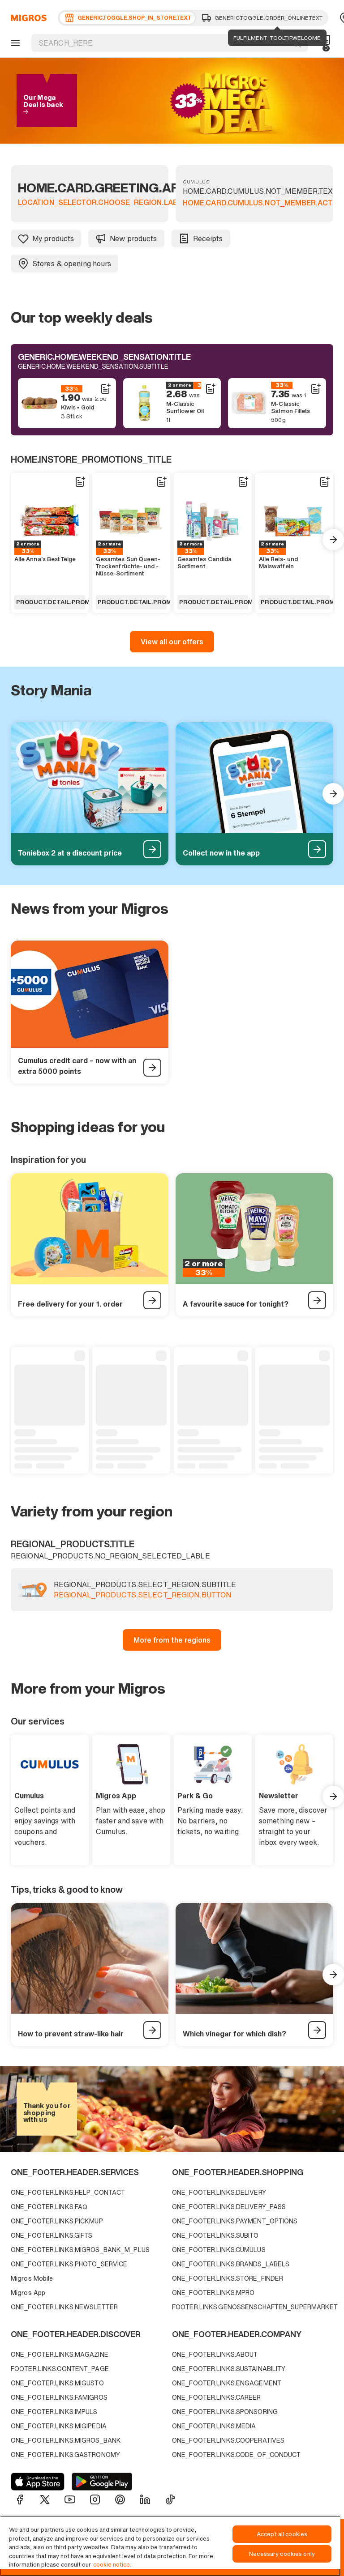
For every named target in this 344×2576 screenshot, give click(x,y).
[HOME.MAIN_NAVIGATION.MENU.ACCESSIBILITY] (14, 43)
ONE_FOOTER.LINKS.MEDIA (214, 2426)
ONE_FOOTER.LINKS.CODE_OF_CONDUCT (236, 2455)
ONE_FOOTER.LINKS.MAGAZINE (60, 2354)
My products (53, 238)
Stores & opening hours (72, 264)
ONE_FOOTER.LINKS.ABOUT (215, 2354)
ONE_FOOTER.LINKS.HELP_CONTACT (68, 2192)
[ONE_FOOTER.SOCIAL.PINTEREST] (120, 2499)
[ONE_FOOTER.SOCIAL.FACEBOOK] (20, 2499)
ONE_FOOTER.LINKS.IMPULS (54, 2412)
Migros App (28, 2293)
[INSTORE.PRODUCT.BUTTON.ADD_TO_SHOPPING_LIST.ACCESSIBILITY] (105, 389)
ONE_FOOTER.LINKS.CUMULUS (219, 2250)
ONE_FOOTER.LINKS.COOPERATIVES (228, 2440)
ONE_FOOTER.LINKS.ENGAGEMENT (227, 2383)
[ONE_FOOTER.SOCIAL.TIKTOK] (170, 2499)
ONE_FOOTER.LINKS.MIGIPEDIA (59, 2426)
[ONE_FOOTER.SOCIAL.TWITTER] (45, 2499)
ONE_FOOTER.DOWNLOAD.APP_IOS (38, 2482)
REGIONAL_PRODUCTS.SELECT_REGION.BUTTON (142, 1595)
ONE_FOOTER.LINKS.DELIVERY (219, 2192)
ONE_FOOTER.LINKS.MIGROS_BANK (66, 2440)
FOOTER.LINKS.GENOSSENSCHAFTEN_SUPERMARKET (250, 2307)
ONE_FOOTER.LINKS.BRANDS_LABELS (231, 2264)
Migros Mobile (32, 2278)
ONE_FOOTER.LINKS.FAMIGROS (59, 2397)
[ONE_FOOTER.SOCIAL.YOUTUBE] (70, 2499)
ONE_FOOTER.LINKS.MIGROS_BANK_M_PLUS (80, 2250)
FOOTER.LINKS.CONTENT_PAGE (60, 2369)
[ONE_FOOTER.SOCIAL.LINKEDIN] (145, 2499)
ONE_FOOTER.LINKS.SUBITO (215, 2235)
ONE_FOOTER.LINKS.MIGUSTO (57, 2383)
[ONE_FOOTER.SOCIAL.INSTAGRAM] (95, 2499)
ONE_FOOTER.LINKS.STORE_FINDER (228, 2278)
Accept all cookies (282, 2534)
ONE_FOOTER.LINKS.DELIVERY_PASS (229, 2207)
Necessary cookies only (282, 2554)
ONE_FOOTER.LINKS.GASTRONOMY (65, 2455)
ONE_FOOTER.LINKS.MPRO (213, 2293)
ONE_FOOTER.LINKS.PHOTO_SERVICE (69, 2264)
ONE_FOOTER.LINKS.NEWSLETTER (64, 2307)
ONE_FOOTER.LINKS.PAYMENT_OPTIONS (235, 2221)
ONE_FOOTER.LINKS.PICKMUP (57, 2221)
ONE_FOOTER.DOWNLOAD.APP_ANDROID (102, 2482)
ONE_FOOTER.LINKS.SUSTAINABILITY (229, 2369)
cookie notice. (112, 2565)
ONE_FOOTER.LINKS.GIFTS (52, 2235)
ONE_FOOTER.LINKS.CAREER (217, 2397)
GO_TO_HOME (27, 18)
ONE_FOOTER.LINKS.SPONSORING (225, 2412)
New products (133, 238)
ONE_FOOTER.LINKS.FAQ (49, 2207)
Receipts (208, 238)
